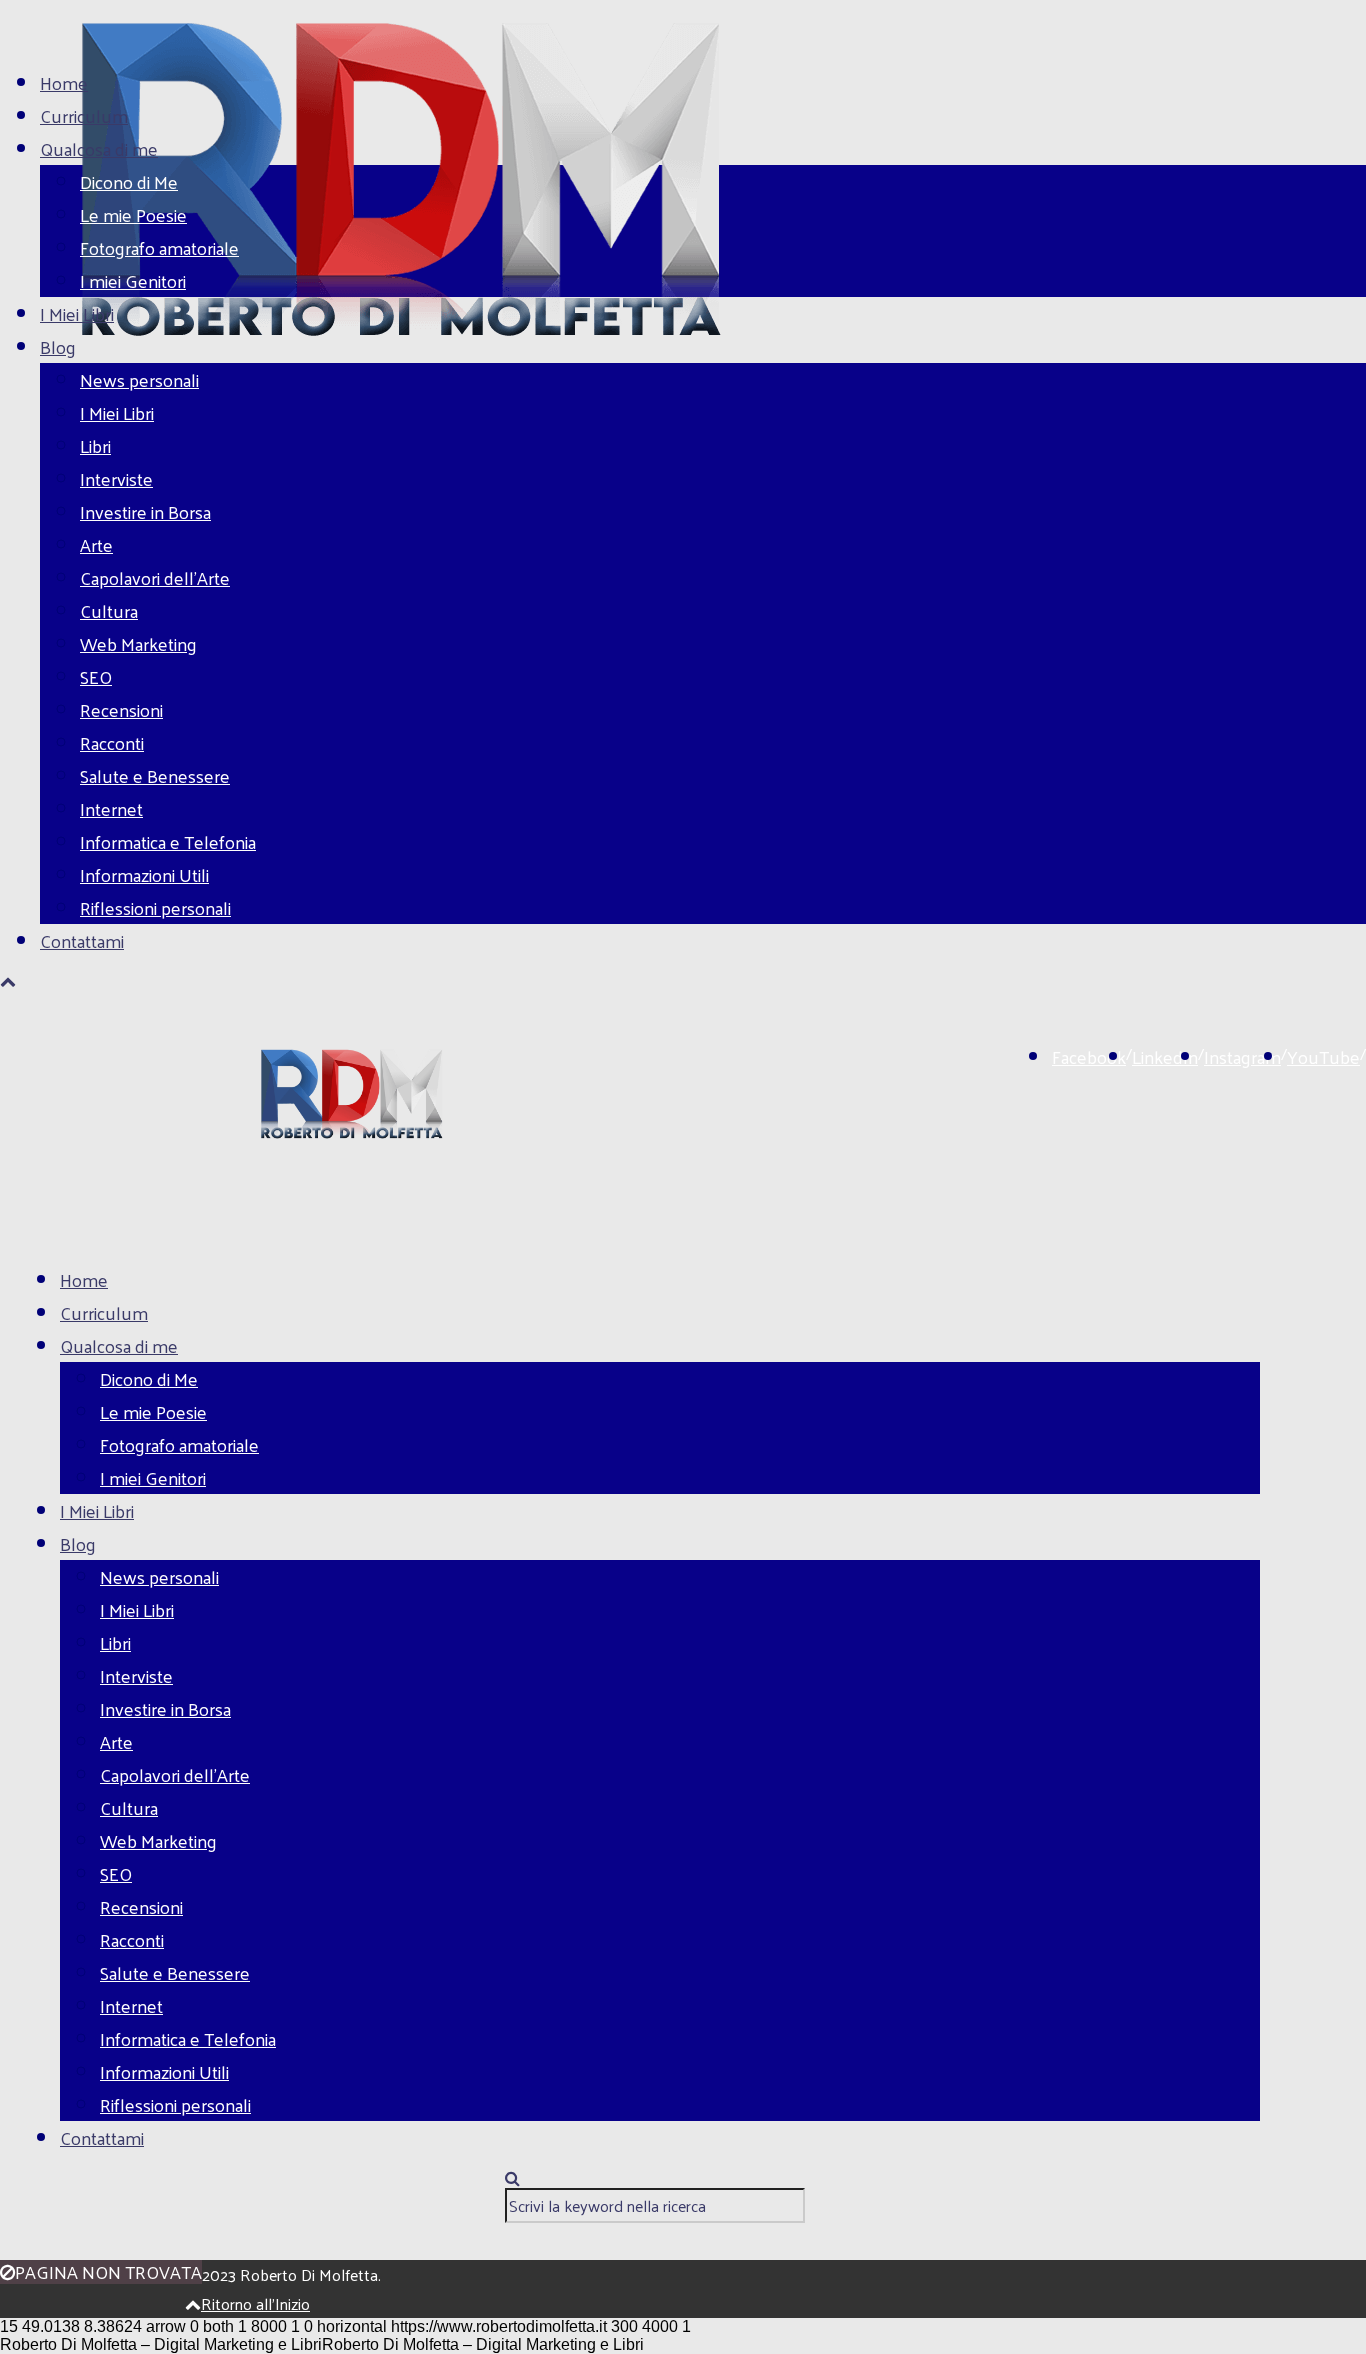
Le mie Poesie (133, 214)
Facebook (1089, 1056)
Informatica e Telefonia (168, 841)
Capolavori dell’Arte (155, 577)
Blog (58, 346)
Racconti (112, 742)
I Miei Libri (77, 313)
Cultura (109, 610)
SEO (96, 676)
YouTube (1323, 1056)
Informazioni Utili (144, 874)
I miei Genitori (133, 280)
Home (64, 82)
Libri (95, 445)
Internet (111, 808)
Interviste (116, 478)
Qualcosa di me (99, 148)
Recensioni (121, 709)
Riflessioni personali (155, 907)
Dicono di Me (129, 181)
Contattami (82, 940)
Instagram (1242, 1056)
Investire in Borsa (145, 511)
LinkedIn (1165, 1056)
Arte (96, 544)
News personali (139, 379)
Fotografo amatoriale (159, 247)
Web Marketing (138, 643)
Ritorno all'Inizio (255, 2303)
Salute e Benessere (155, 775)
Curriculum (84, 115)
